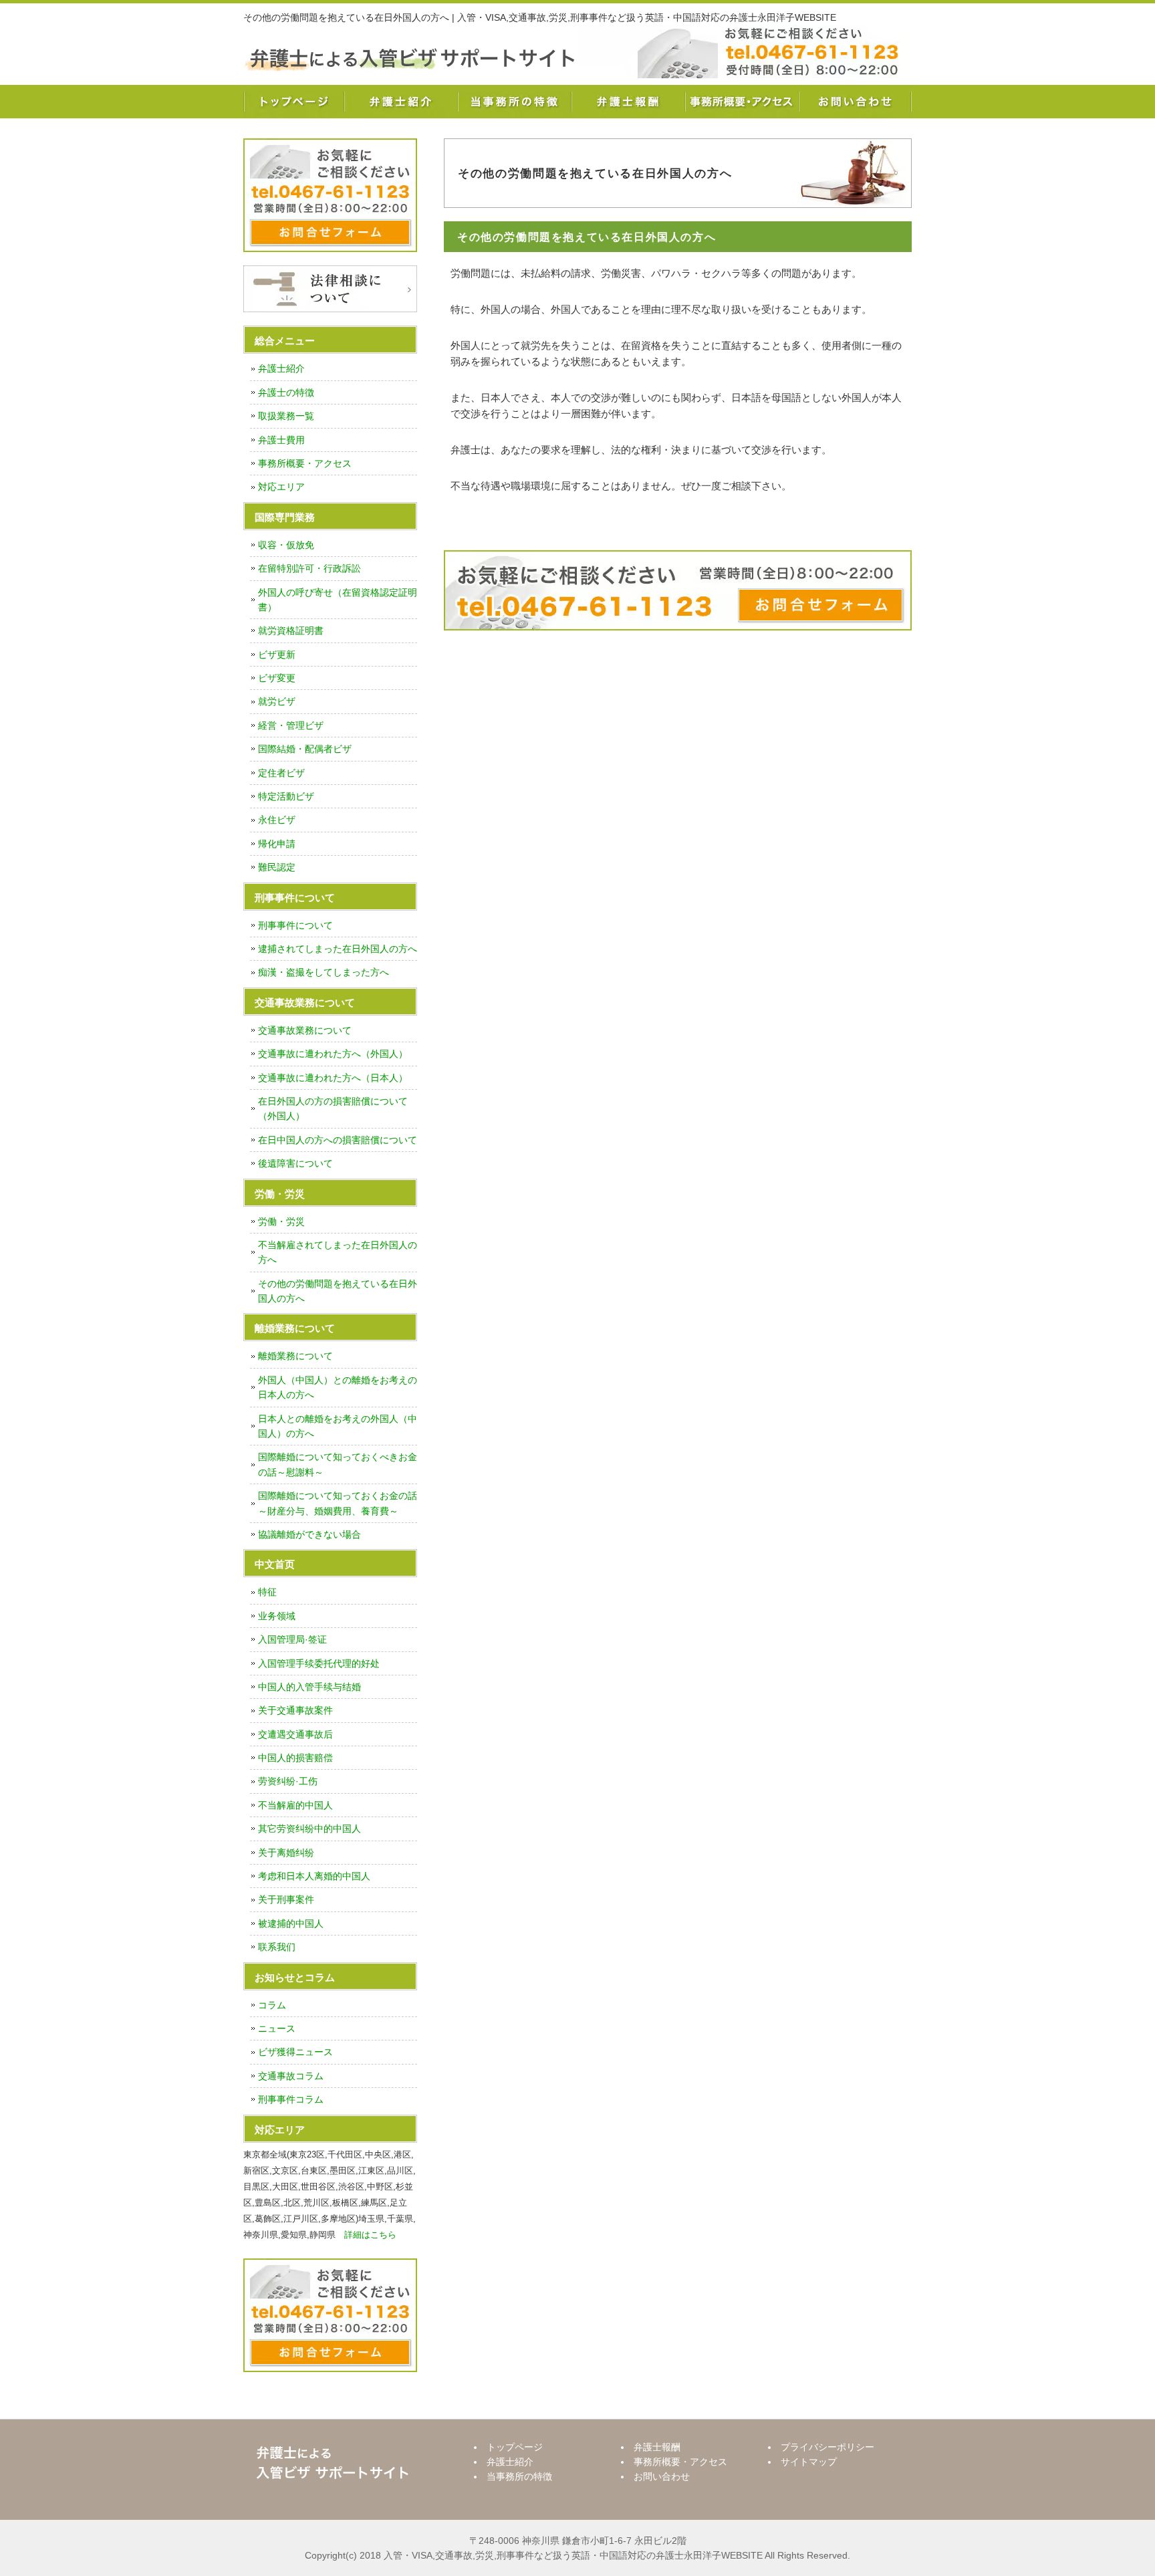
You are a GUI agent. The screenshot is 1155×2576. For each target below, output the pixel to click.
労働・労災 (281, 1221)
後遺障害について (295, 1163)
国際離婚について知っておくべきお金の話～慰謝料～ (338, 1464)
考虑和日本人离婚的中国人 (314, 1876)
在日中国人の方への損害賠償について (338, 1140)
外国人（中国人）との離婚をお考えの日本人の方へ (338, 1387)
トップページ (293, 102)
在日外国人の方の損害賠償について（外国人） (333, 1108)
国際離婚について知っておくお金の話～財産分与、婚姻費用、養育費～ (338, 1503)
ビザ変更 (277, 678)
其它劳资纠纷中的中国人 (309, 1829)
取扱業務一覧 (286, 416)
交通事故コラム (291, 2076)
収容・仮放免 (286, 545)
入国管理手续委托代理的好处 (319, 1663)
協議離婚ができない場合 (309, 1534)
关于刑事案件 (286, 1899)
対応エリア (281, 487)
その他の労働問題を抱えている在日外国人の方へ (338, 1291)
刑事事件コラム (291, 2099)
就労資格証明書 (291, 630)
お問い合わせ (855, 102)
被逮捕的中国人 (291, 1923)
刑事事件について (295, 925)
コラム (272, 2005)
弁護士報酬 (628, 102)
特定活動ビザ (286, 796)
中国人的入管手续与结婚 (309, 1687)
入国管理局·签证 (292, 1639)
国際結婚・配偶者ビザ (305, 749)
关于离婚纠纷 (286, 1853)
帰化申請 (277, 844)
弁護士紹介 (400, 102)
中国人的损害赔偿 (295, 1758)
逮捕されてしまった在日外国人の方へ (338, 949)
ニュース (277, 2028)
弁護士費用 (281, 440)
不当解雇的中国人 (295, 1805)
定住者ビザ (281, 773)
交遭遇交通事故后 (295, 1734)
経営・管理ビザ (291, 725)
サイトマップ (809, 2462)
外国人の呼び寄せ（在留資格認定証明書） (338, 600)
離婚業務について (295, 1356)
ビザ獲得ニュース (295, 2052)
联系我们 (277, 1947)
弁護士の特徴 (286, 392)
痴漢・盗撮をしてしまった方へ (324, 972)
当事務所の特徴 (514, 102)
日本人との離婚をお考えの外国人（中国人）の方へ (338, 1426)
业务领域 (277, 1616)
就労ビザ (277, 701)
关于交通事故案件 (295, 1710)
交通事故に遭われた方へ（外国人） (333, 1054)
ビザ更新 (277, 655)
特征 (267, 1592)
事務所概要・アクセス (741, 102)
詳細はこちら (370, 2235)
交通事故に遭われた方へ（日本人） (333, 1078)
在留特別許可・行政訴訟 (309, 568)
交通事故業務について (305, 1030)
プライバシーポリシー (827, 2447)
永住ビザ (277, 820)
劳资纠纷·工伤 (288, 1781)
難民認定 (277, 867)
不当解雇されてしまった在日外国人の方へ (338, 1252)
